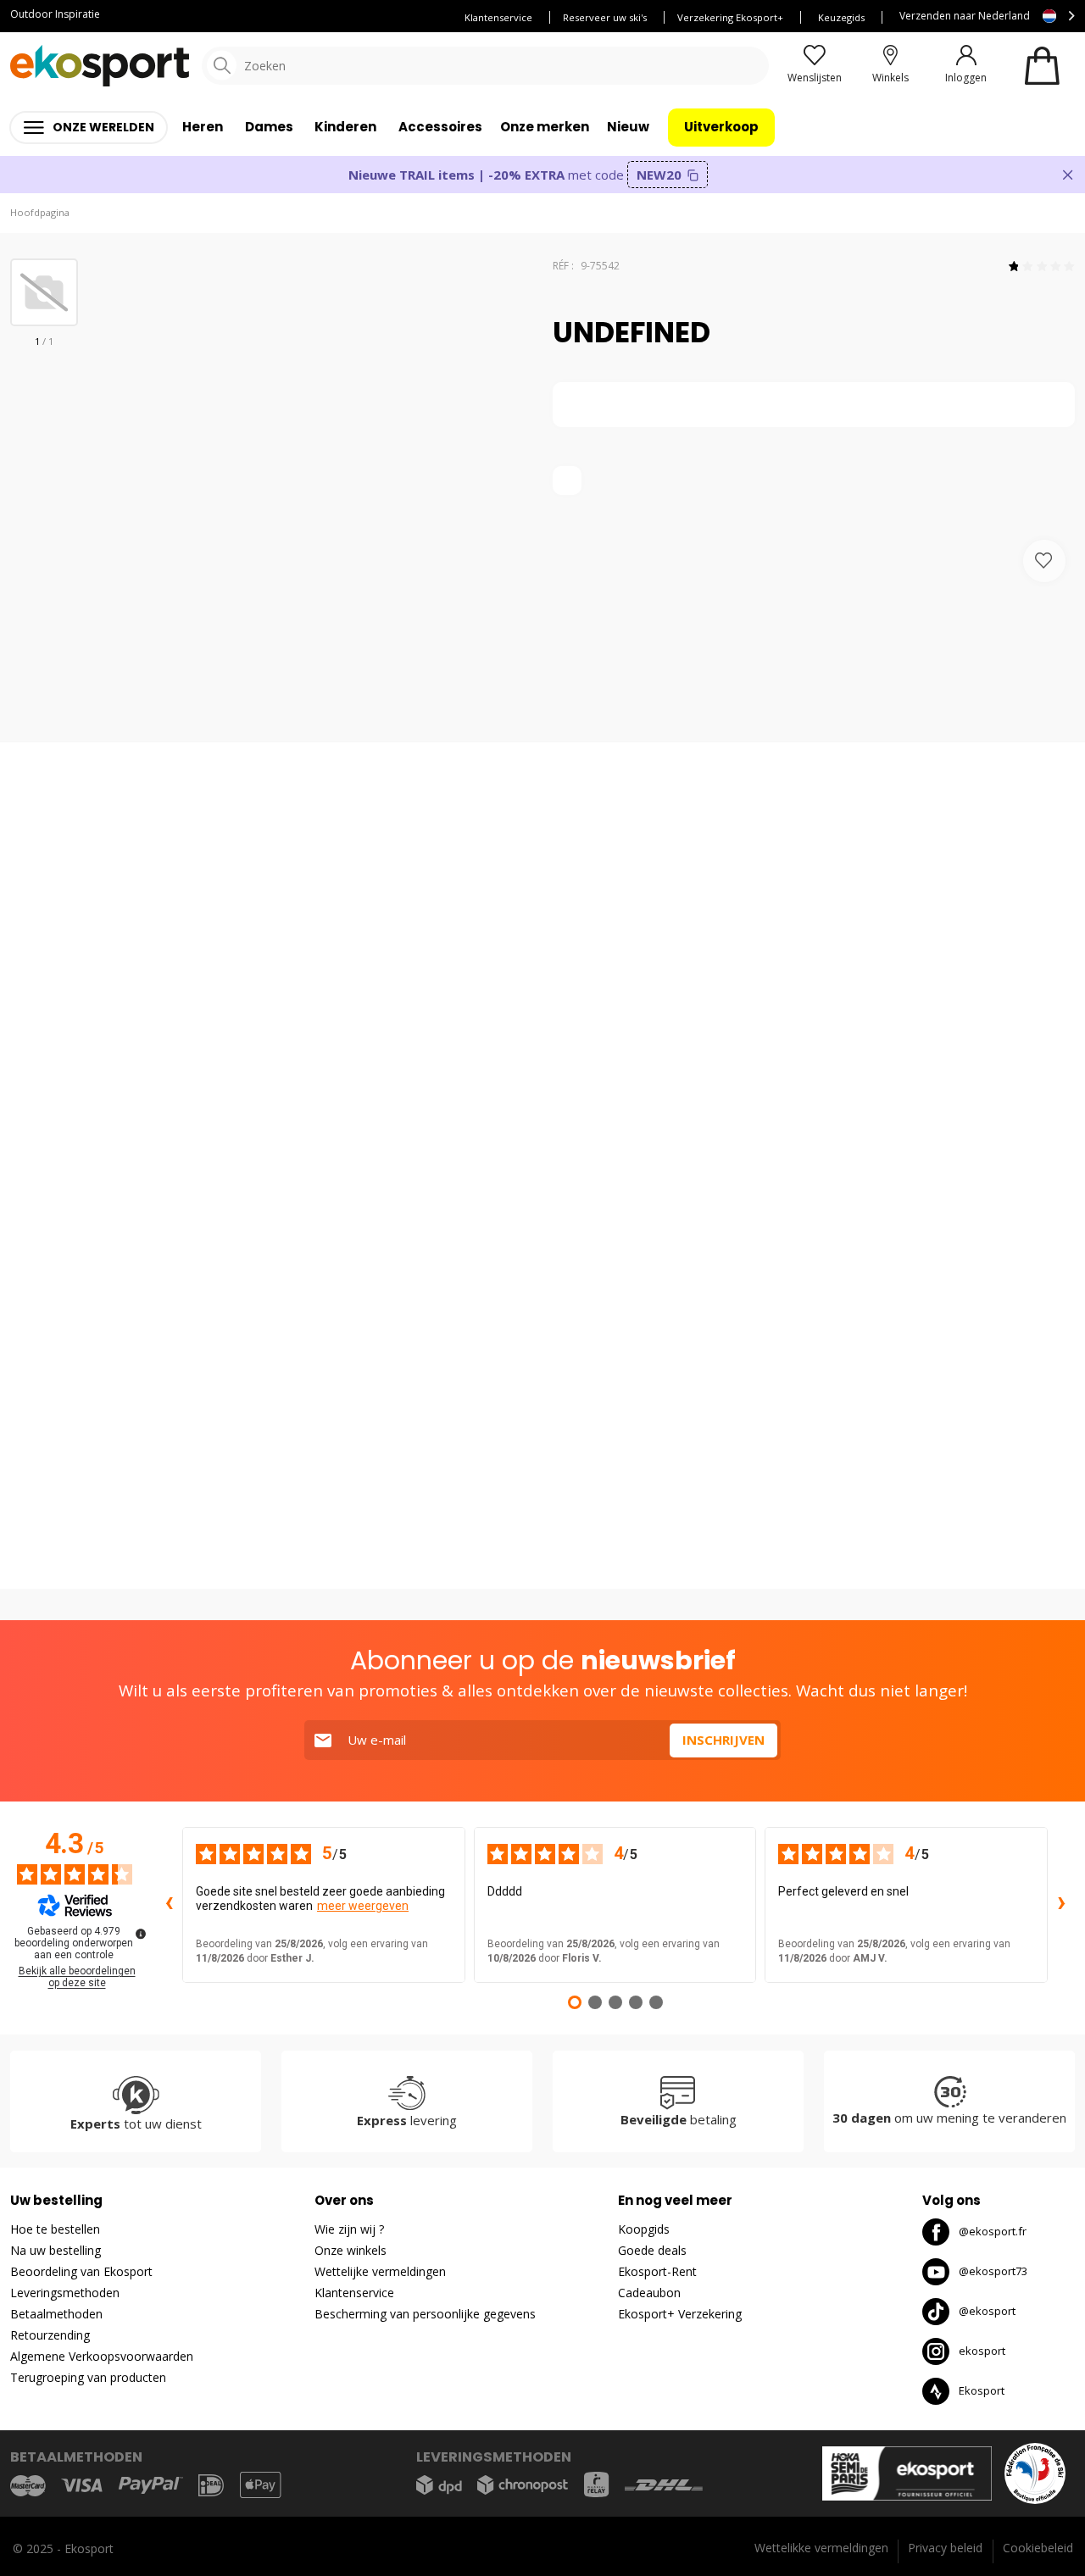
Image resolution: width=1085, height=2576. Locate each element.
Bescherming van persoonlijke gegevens (425, 2314)
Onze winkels (351, 2250)
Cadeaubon (649, 2293)
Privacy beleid (945, 2548)
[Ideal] (211, 2485)
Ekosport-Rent (657, 2271)
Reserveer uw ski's (605, 17)
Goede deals (652, 2250)
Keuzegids (841, 17)
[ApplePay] (260, 2485)
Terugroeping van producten (88, 2377)
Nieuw (628, 127)
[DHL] (664, 2485)
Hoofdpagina (40, 212)
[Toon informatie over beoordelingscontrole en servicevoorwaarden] (141, 1934)
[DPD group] (439, 2485)
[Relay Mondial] (596, 2484)
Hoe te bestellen (55, 2229)
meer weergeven (363, 1906)
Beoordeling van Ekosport (81, 2271)
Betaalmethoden (56, 2314)
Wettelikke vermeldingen (821, 2548)
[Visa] (82, 2485)
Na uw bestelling (56, 2250)
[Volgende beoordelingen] (1061, 1905)
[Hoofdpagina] (100, 66)
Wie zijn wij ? (349, 2229)
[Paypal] (151, 2486)
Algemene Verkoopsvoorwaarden (102, 2356)
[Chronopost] (523, 2485)
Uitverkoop (721, 127)
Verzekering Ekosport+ (730, 17)
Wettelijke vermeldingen (380, 2271)
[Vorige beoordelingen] (169, 1905)
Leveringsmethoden (65, 2293)
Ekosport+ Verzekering (680, 2314)
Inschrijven (723, 1740)
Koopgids (644, 2229)
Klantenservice (498, 17)
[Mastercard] (28, 2485)
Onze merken (545, 127)
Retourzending (50, 2335)
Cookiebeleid (1038, 2548)
